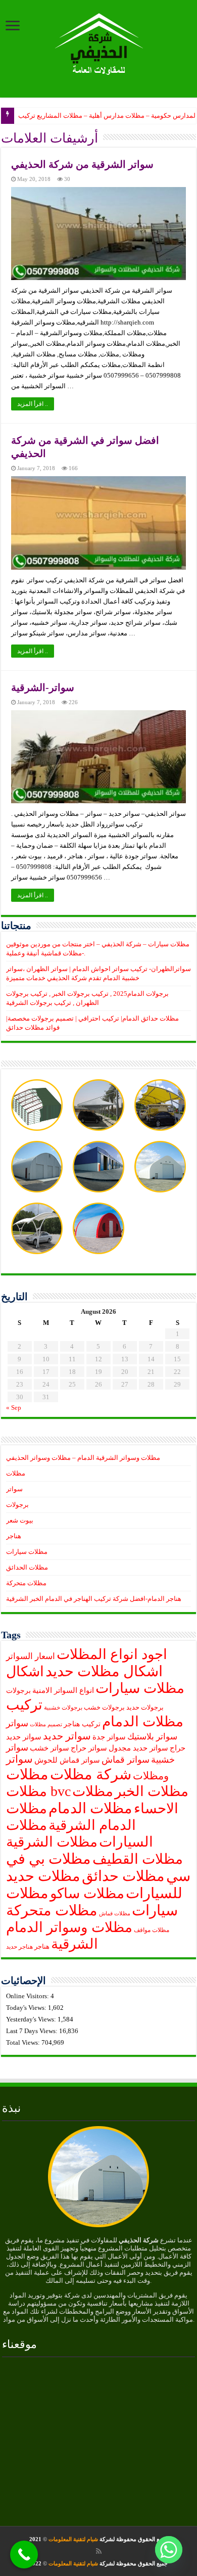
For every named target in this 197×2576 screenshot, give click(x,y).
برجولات (17, 1505)
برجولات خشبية (63, 1708)
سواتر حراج (89, 1748)
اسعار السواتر (31, 1656)
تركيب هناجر (82, 1724)
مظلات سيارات (27, 1552)
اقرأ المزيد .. (33, 404)
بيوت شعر (20, 1520)
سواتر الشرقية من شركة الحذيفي (82, 164)
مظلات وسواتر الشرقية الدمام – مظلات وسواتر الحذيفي (83, 1458)
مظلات (16, 1473)
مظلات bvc (38, 1791)
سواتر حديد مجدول (138, 1748)
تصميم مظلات (46, 1724)
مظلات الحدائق (27, 1567)
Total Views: (24, 2042)
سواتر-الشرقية (43, 687)
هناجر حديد (19, 1947)
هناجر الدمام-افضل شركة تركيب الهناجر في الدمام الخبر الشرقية (94, 1599)
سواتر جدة (109, 1737)
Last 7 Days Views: (33, 2031)
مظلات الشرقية (52, 1842)
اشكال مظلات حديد (104, 1671)
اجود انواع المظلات (112, 1654)
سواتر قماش (126, 1760)
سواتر (14, 1489)
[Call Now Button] (24, 2555)
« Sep (14, 1408)
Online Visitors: (28, 1996)
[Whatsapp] (169, 2550)
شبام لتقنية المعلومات (73, 2539)
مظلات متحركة (26, 1583)
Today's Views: (27, 2008)
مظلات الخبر (152, 1791)
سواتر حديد (67, 1736)
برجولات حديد (145, 1708)
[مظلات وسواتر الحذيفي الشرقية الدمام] (99, 42)
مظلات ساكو (87, 1893)
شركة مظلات (91, 1774)
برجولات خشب (104, 1708)
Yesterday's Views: (32, 2019)
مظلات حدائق (123, 1876)
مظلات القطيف (138, 1859)
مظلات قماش (115, 1914)
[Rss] (99, 2551)
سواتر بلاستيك (152, 1737)
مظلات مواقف (152, 1930)
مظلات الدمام (90, 1808)
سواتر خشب (50, 1748)
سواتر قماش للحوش (67, 1760)
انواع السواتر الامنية (63, 1690)
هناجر (14, 1536)
